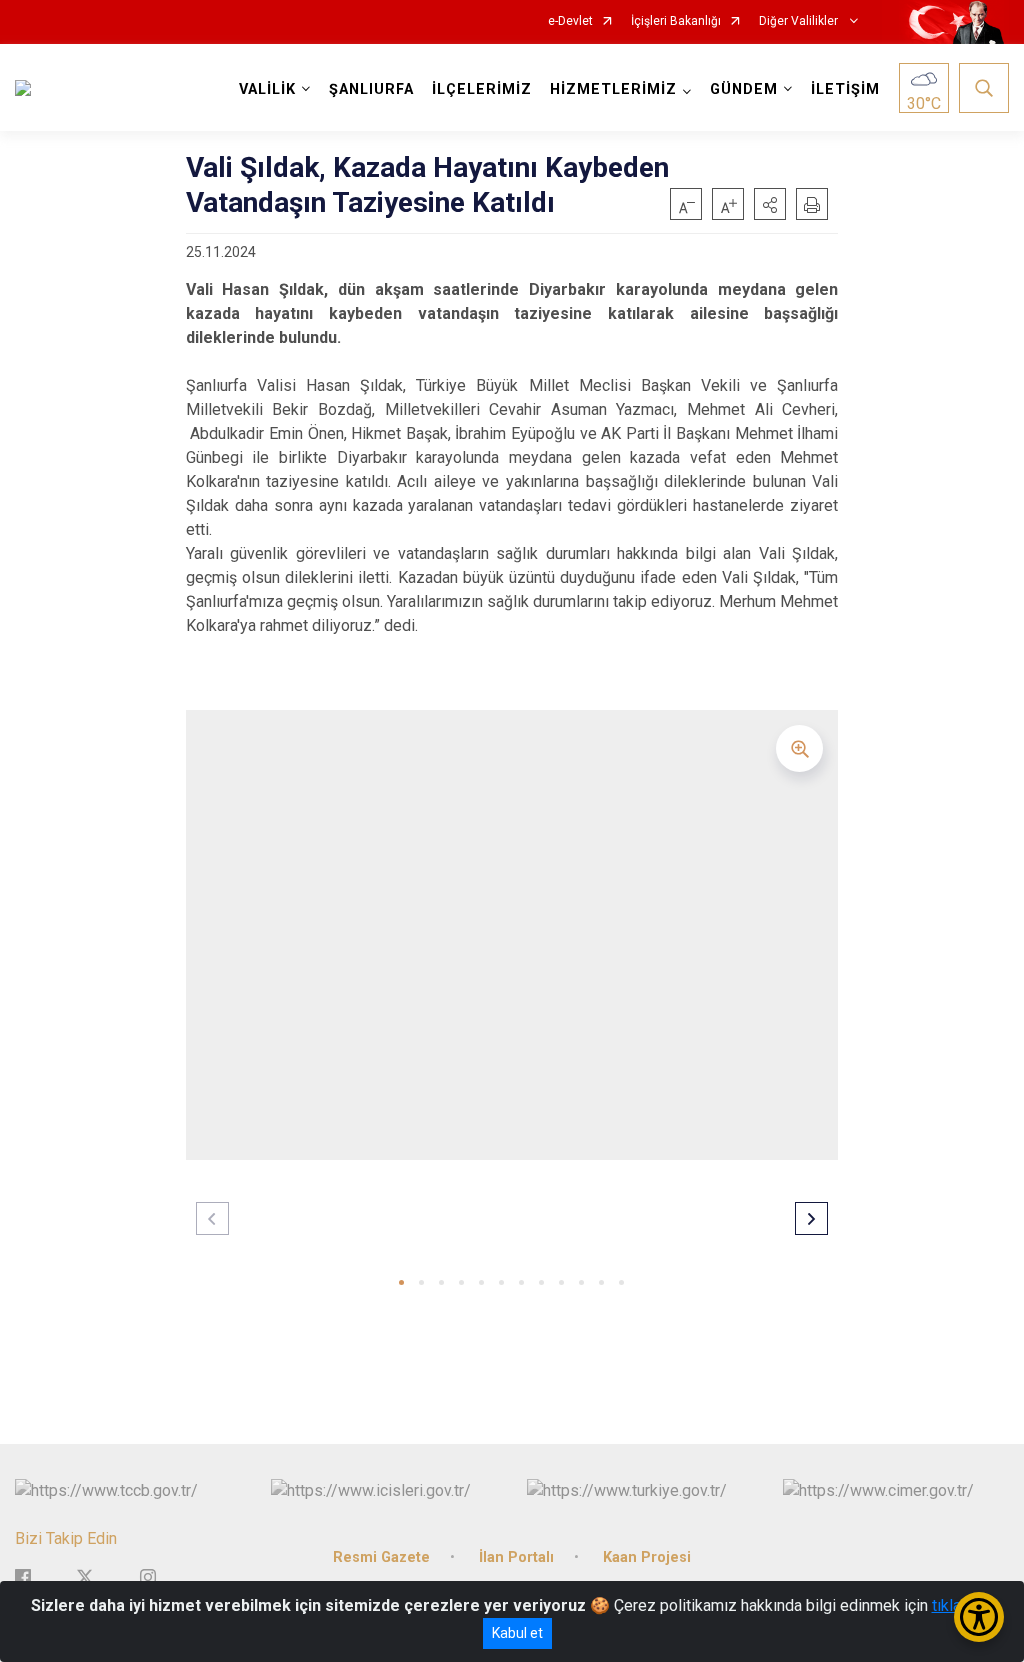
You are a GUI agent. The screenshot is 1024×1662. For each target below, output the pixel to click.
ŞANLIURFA (371, 89)
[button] (770, 204)
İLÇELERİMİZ (482, 89)
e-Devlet (570, 21)
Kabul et (517, 1633)
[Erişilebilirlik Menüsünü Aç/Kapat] (979, 1617)
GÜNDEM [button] (744, 89)
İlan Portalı (516, 1557)
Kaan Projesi (647, 1557)
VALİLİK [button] (267, 89)
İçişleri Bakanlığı (676, 21)
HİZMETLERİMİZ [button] (613, 89)
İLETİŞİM (845, 89)
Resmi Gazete (381, 1557)
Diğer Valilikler (800, 21)
